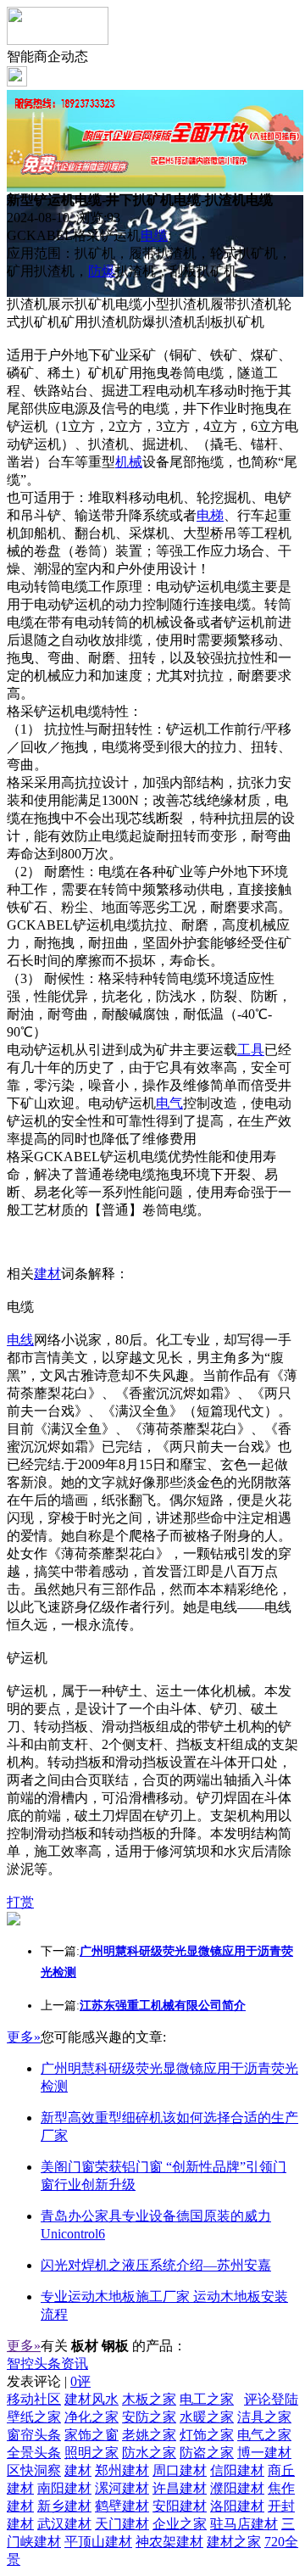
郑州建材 (122, 2470)
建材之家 (234, 2542)
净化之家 (91, 2417)
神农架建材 (169, 2542)
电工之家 (207, 2399)
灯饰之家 (207, 2435)
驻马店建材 (244, 2524)
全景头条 (34, 2453)
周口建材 (180, 2470)
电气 (169, 1103)
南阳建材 (64, 2488)
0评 (80, 2381)
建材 (47, 1274)
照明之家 (91, 2453)
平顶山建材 (98, 2542)
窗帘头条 (34, 2435)
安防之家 (149, 2417)
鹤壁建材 (122, 2506)
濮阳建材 (237, 2488)
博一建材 (264, 2453)
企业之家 (180, 2524)
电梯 (210, 515)
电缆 (154, 235)
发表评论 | (49, 2381)
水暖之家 (207, 2417)
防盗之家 (207, 2453)
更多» (24, 2037)
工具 (251, 1050)
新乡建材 (64, 2506)
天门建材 (122, 2524)
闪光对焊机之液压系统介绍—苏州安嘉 (156, 2265)
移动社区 (34, 2399)
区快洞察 (34, 2470)
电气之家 (264, 2435)
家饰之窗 (91, 2435)
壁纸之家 (34, 2417)
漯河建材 (122, 2488)
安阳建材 (180, 2506)
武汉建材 (64, 2524)
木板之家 (149, 2399)
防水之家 (149, 2453)
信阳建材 (237, 2470)
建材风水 (91, 2399)
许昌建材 (180, 2488)
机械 (129, 462)
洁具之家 (264, 2417)
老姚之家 (149, 2435)
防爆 (102, 271)
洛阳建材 (237, 2506)
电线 (20, 1340)
